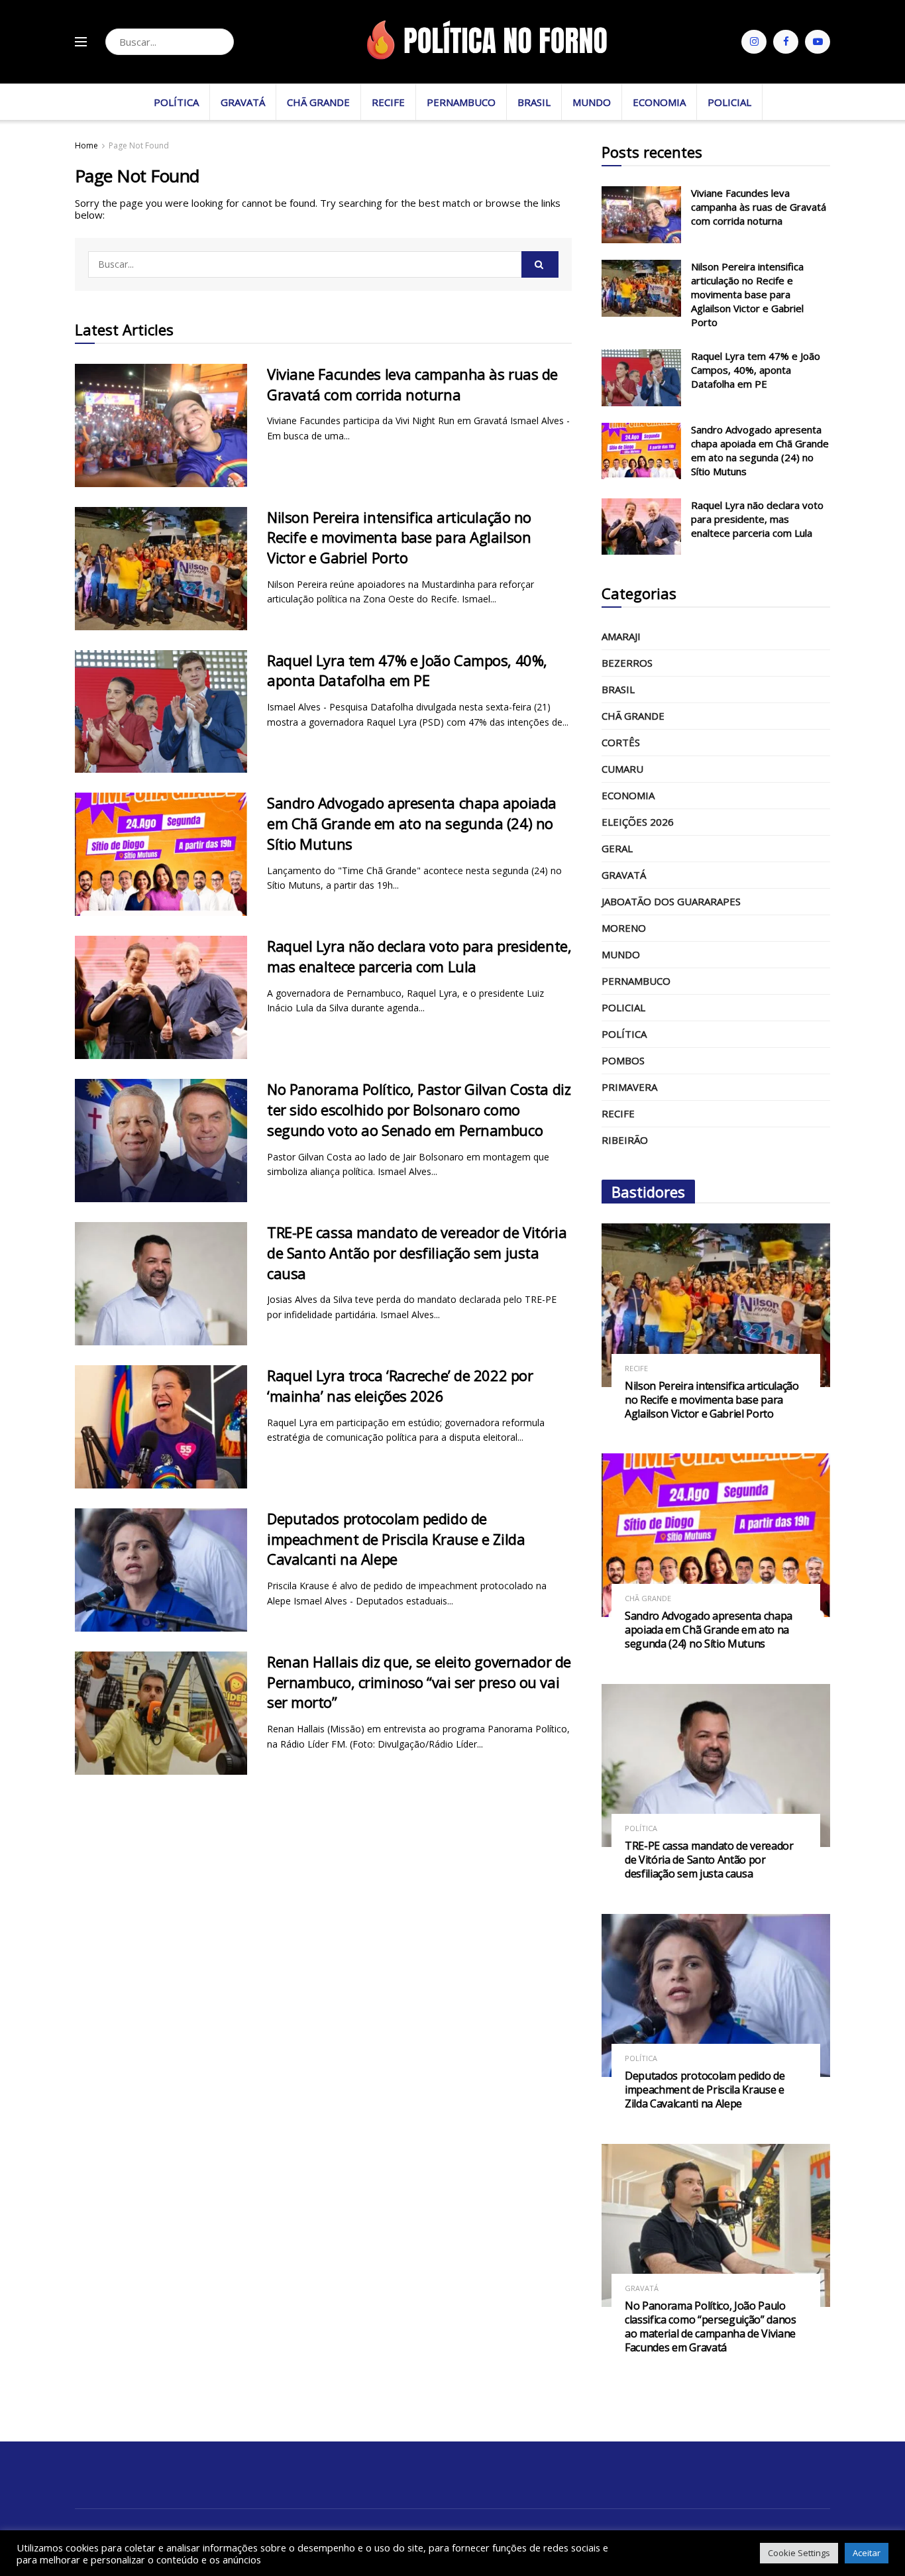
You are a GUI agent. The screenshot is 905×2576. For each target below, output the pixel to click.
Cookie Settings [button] (799, 2553)
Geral (617, 848)
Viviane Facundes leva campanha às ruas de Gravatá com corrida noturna (412, 384)
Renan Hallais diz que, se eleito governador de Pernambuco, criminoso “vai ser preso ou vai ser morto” (419, 1682)
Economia (659, 102)
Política (176, 102)
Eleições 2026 (638, 822)
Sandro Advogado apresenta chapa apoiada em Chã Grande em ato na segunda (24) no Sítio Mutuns (412, 823)
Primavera (629, 1087)
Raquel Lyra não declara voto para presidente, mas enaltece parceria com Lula (419, 956)
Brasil (534, 102)
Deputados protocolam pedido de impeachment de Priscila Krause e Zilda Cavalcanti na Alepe (396, 1539)
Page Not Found (139, 145)
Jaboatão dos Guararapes (671, 901)
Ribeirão (625, 1140)
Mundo (592, 102)
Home (86, 145)
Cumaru (622, 769)
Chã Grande (318, 102)
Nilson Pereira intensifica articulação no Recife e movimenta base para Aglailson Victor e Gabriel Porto (399, 537)
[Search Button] (220, 42)
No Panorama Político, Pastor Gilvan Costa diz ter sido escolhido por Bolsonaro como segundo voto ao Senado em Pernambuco (419, 1109)
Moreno (624, 928)
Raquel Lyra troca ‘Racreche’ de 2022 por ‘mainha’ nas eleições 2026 (400, 1385)
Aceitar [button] (867, 2553)
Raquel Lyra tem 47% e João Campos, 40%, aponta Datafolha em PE (407, 670)
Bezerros (627, 663)
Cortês (621, 742)
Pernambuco (461, 102)
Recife (388, 102)
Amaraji (621, 636)
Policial (729, 102)
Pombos (623, 1060)
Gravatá (243, 102)
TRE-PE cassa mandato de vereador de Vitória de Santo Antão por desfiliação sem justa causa (417, 1253)
